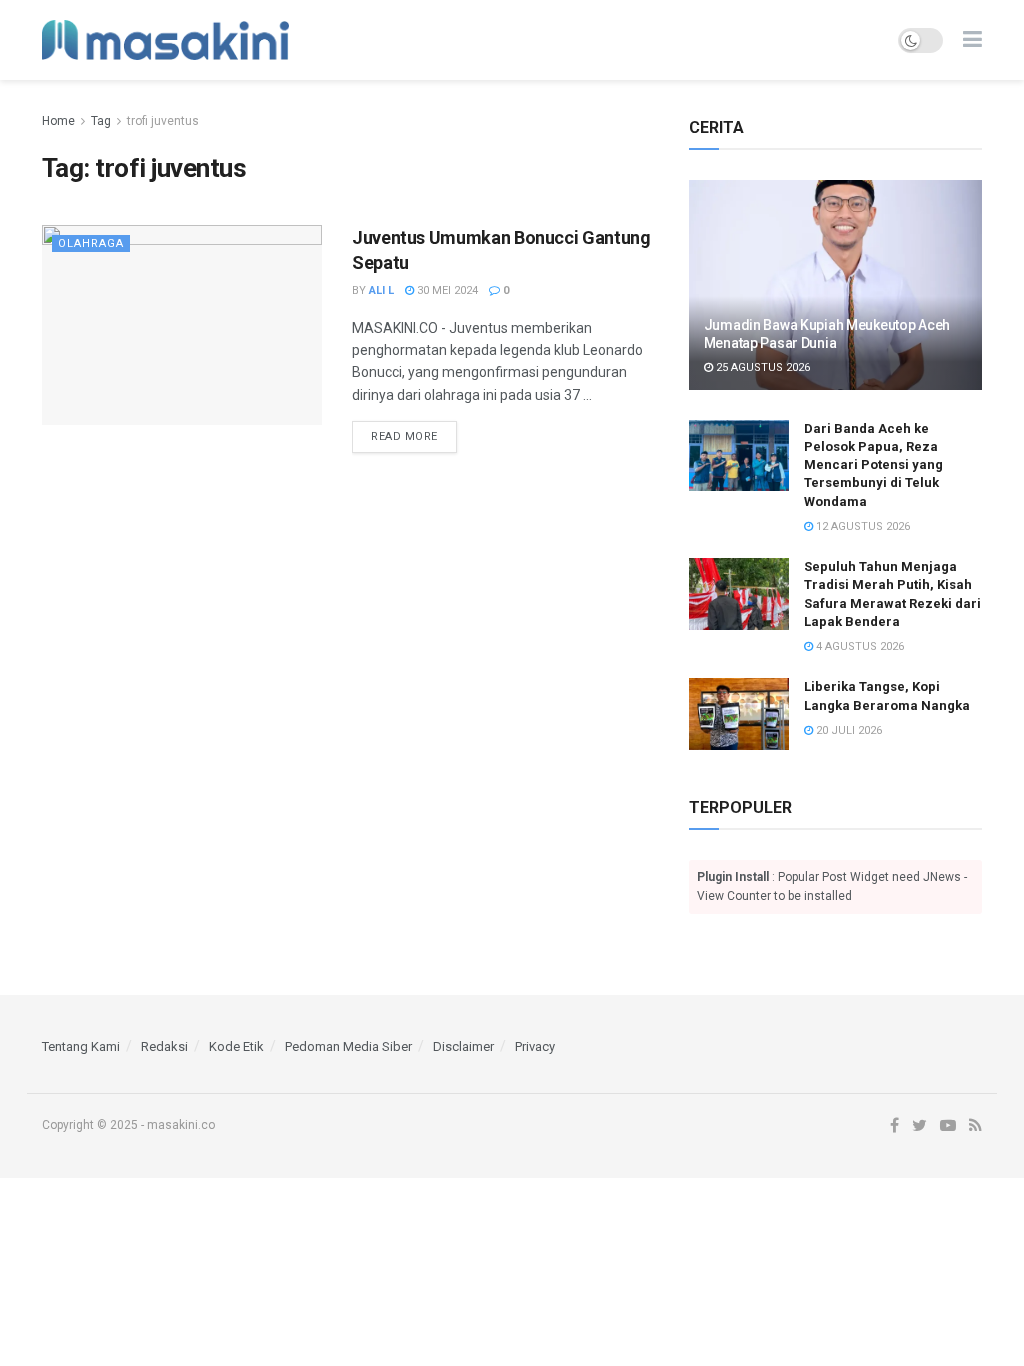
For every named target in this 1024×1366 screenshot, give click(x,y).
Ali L (381, 290)
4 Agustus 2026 (858, 646)
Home (58, 121)
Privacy (535, 1046)
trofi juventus (163, 121)
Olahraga (91, 243)
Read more (404, 436)
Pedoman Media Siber (348, 1046)
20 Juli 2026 (847, 730)
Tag (101, 121)
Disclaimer (463, 1046)
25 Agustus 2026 (761, 367)
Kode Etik (236, 1046)
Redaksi (164, 1046)
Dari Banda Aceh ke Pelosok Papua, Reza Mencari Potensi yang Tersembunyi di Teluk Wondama (873, 465)
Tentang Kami (81, 1046)
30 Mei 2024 (446, 290)
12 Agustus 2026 (861, 526)
